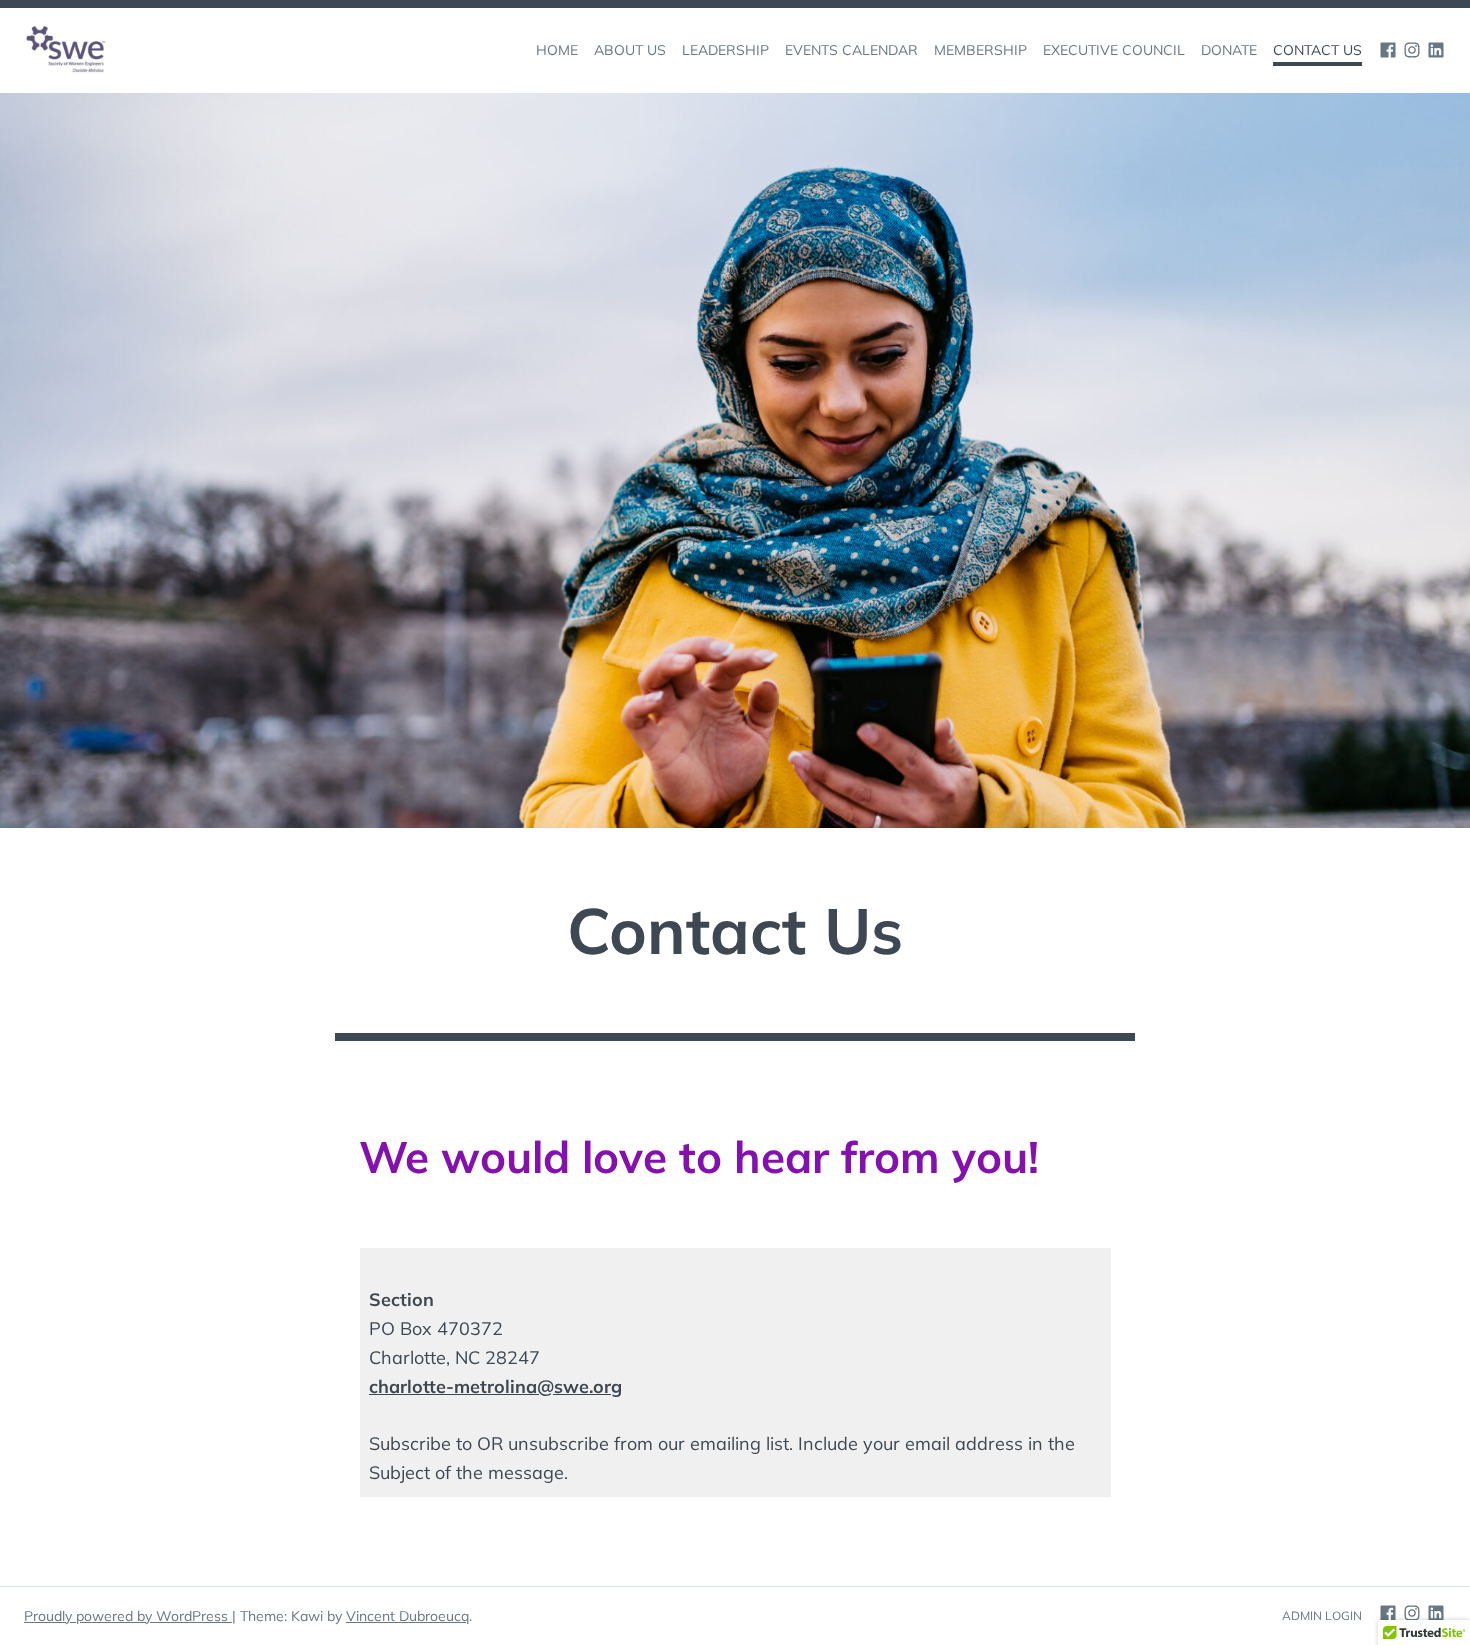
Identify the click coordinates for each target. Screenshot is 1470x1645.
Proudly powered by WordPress (128, 1616)
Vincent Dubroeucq (407, 1616)
